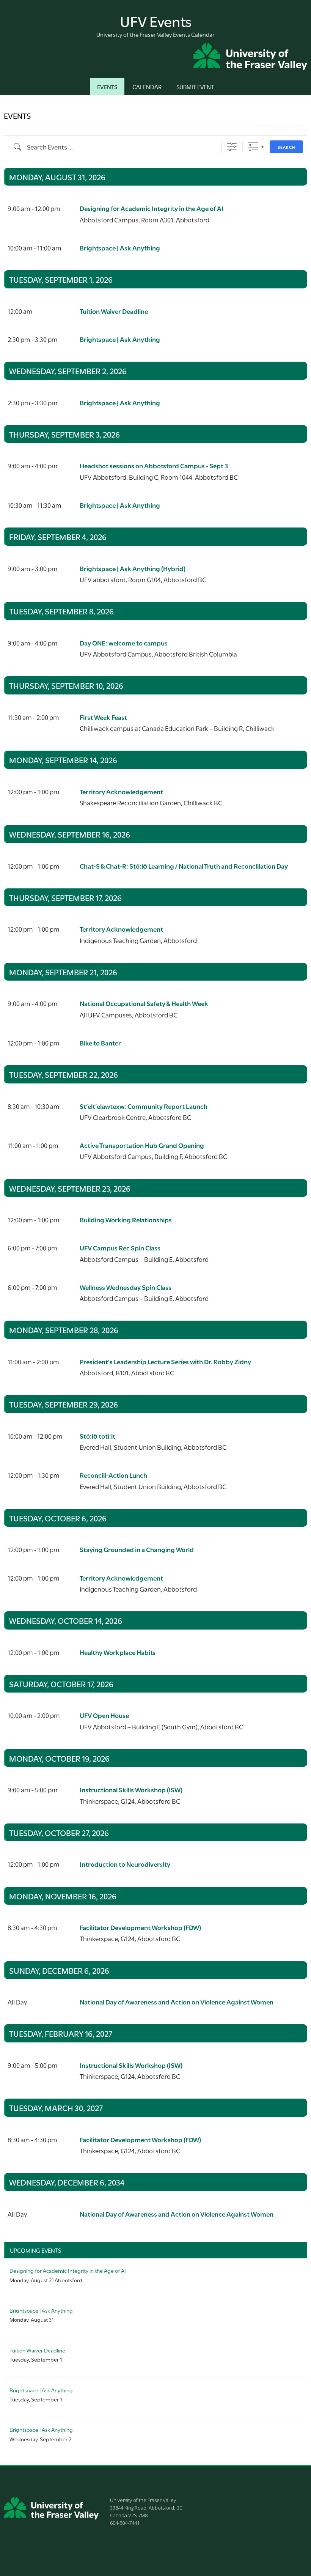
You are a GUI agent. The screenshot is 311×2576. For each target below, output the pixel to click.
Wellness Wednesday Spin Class (126, 1287)
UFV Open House (104, 1715)
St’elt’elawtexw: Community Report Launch (144, 1106)
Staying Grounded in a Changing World (137, 1549)
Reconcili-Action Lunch (113, 1475)
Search (286, 147)
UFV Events (156, 20)
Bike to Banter (100, 1043)
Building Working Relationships (126, 1220)
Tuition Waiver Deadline (114, 311)
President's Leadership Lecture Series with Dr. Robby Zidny (165, 1361)
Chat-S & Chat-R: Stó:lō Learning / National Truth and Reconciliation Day (184, 866)
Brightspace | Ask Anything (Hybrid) (133, 568)
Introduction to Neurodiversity (125, 1864)
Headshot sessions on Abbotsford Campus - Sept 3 (154, 465)
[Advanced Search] (232, 147)
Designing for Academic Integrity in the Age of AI (152, 208)
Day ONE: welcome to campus (124, 643)
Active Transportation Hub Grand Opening (142, 1145)
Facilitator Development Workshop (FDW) (140, 1927)
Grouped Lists (253, 147)
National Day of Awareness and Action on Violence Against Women (177, 2002)
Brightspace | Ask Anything (120, 248)
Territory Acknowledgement (121, 791)
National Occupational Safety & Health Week (144, 1003)
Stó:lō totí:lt (97, 1436)
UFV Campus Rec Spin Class (120, 1248)
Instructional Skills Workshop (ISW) (131, 1790)
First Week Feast (103, 717)
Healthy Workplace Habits (118, 1652)
